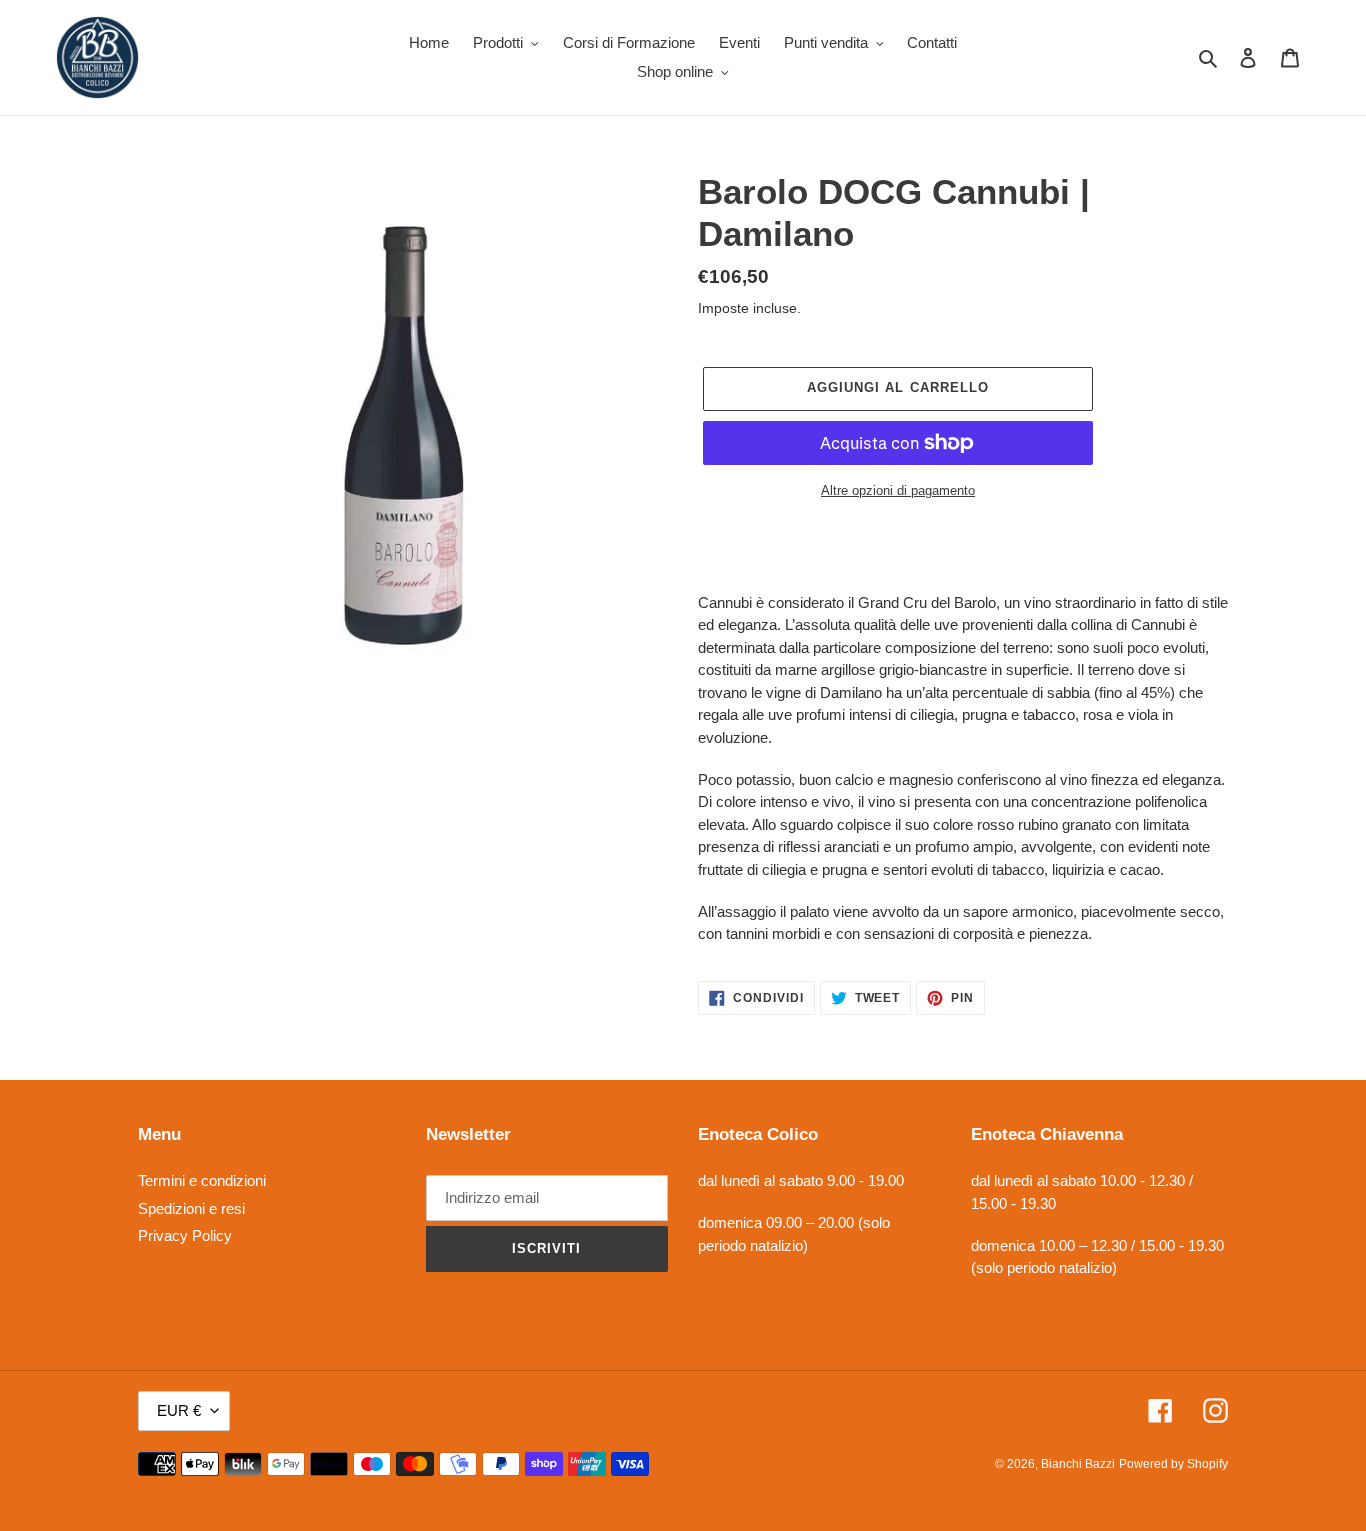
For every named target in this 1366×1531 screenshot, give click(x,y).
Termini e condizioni (202, 1180)
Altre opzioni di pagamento (898, 490)
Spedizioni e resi (191, 1208)
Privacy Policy (185, 1235)
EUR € (179, 1410)
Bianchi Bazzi (1078, 1464)
